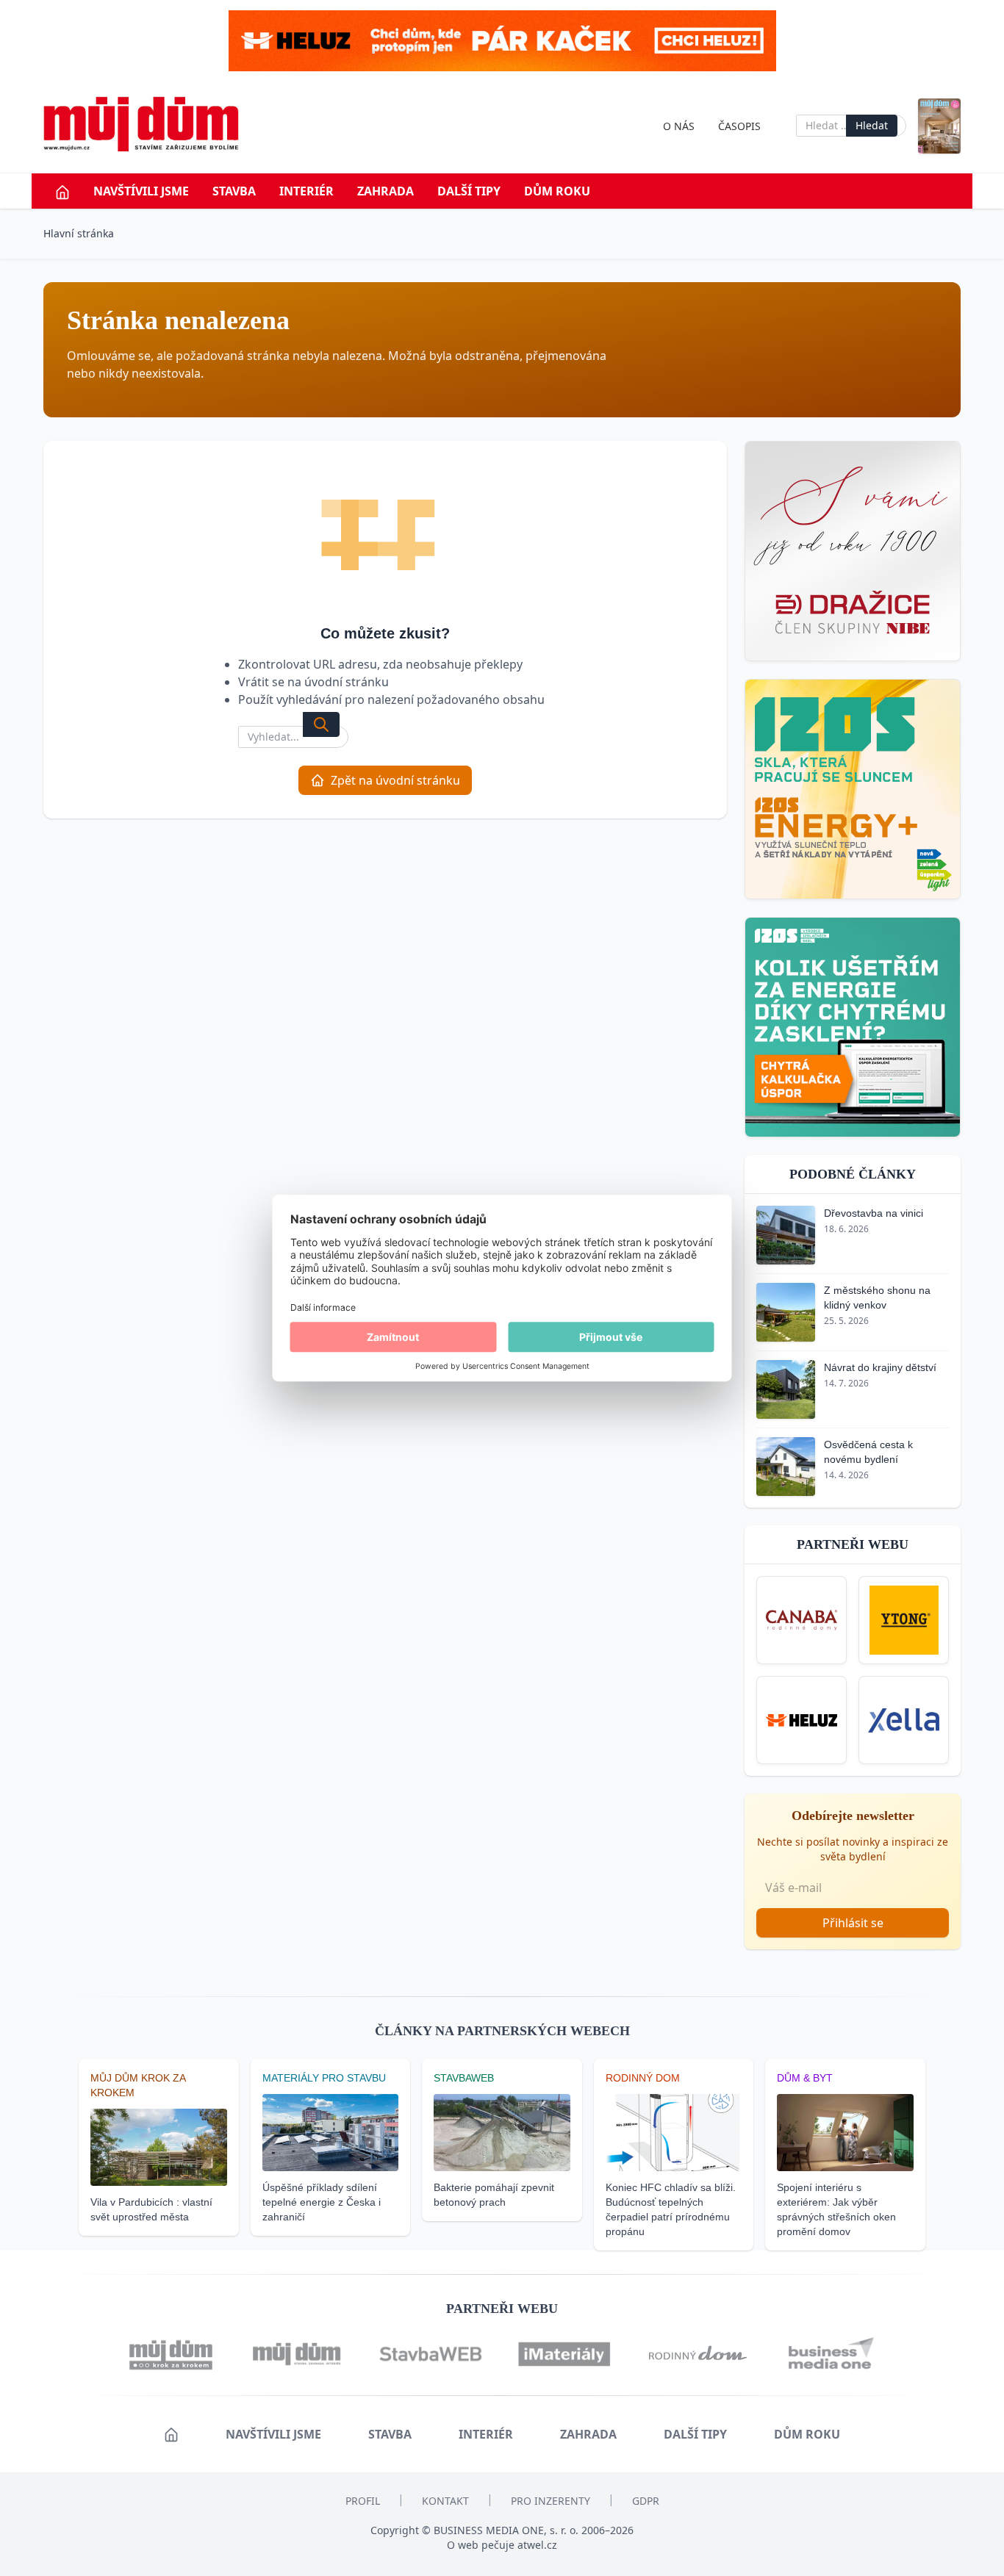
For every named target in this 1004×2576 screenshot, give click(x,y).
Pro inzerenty (551, 2501)
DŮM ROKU (557, 191)
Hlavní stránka (79, 233)
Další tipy (469, 191)
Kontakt (445, 2501)
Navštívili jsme (141, 191)
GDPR (646, 2501)
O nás (679, 126)
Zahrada (386, 191)
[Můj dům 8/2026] (939, 126)
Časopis (739, 126)
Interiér (306, 191)
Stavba (234, 191)
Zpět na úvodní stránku (395, 780)
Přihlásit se (853, 1923)
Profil (363, 2501)
